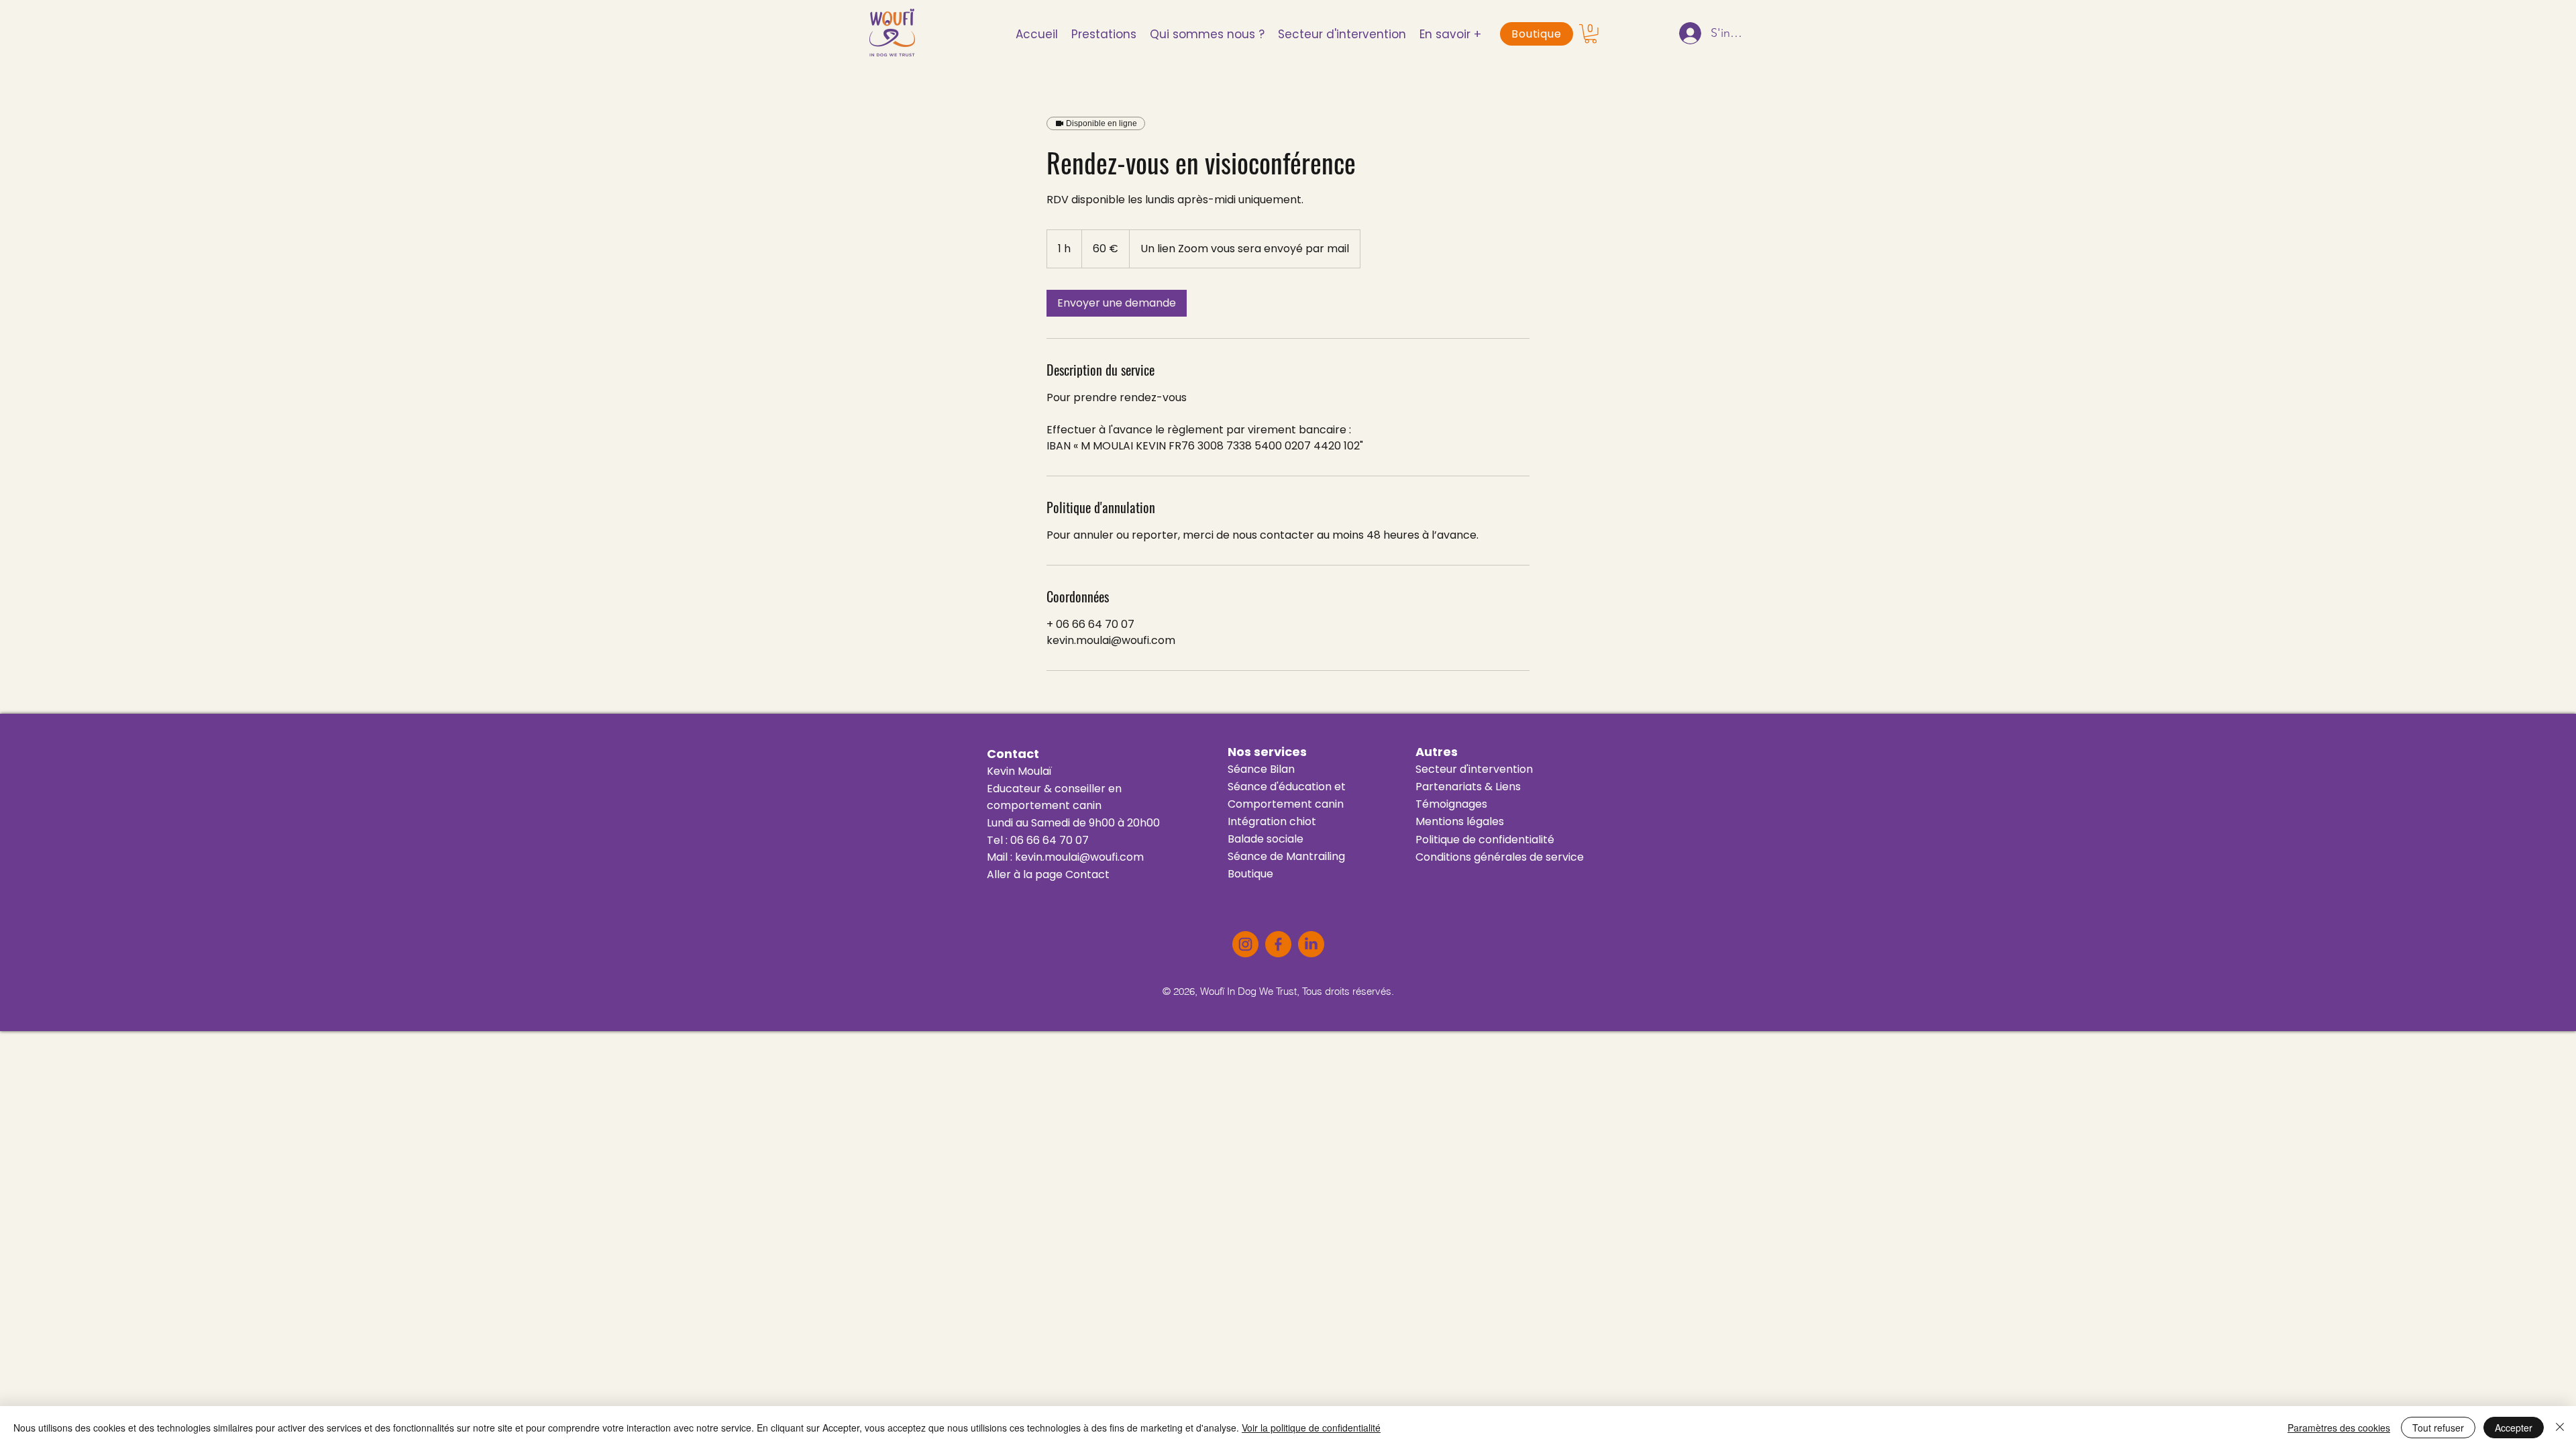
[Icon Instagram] (1245, 944)
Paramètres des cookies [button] (2339, 1428)
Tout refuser (2438, 1428)
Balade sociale (1266, 839)
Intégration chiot (1272, 821)
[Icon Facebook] (1278, 944)
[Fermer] (2560, 1428)
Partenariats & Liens (1468, 787)
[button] (1342, 34)
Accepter (2514, 1428)
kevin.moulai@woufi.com (1079, 857)
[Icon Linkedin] (1311, 944)
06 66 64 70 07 (1050, 840)
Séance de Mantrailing (1286, 856)
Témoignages (1451, 804)
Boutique (1250, 874)
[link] (1117, 303)
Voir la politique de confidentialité (1311, 1428)
